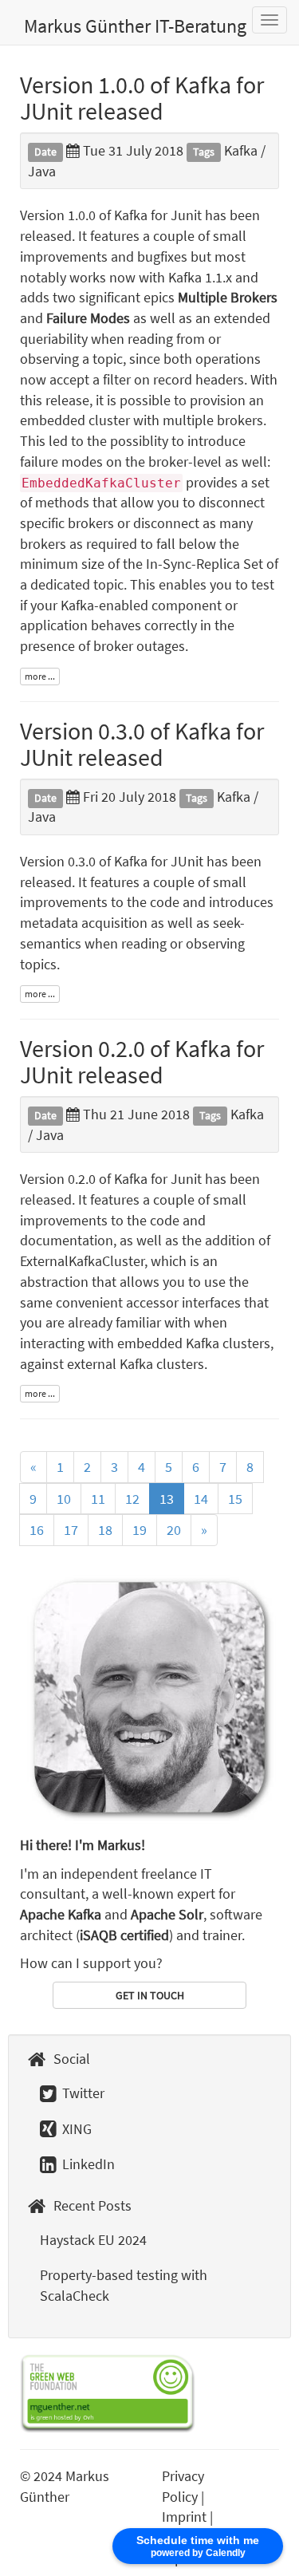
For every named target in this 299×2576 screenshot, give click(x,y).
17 (71, 1530)
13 (167, 1499)
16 (37, 1530)
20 (174, 1530)
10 (64, 1499)
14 (201, 1499)
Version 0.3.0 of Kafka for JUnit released (142, 744)
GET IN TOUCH (150, 1995)
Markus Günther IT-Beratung (135, 26)
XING (75, 2129)
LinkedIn (87, 2164)
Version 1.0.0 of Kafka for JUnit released (142, 98)
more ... (40, 676)
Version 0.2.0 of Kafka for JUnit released (142, 1061)
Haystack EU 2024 (93, 2240)
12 (132, 1499)
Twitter (82, 2093)
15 (235, 1499)
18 (105, 1530)
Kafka (241, 150)
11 (98, 1499)
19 (140, 1530)
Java (42, 171)
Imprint (184, 2517)
